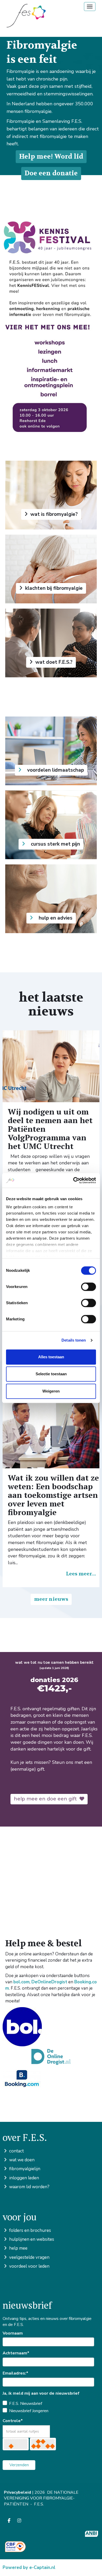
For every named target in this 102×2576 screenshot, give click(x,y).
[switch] (89, 1287)
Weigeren (51, 1391)
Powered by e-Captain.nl (29, 2568)
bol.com (21, 1982)
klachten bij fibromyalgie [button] (53, 588)
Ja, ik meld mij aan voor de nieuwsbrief (41, 2393)
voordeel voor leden (29, 2266)
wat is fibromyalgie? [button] (53, 514)
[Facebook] (9, 2521)
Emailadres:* (15, 2373)
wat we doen (21, 2160)
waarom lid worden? (29, 2187)
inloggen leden (24, 2178)
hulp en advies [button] (54, 918)
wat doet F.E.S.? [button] (53, 662)
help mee (18, 2248)
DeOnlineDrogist (49, 1982)
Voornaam (13, 2333)
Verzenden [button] (19, 2465)
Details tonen (74, 1340)
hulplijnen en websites (31, 2239)
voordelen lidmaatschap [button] (54, 770)
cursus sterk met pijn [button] (54, 844)
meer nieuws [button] (51, 1599)
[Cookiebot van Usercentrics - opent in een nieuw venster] (73, 1180)
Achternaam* (16, 2353)
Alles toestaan (51, 1357)
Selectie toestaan (51, 1374)
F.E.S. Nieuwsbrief (26, 2404)
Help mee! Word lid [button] (51, 157)
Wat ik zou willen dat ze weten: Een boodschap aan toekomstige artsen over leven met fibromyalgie (53, 1495)
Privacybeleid (18, 2492)
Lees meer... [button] (81, 1574)
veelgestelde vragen (29, 2257)
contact (16, 2151)
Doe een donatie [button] (51, 173)
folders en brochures (30, 2230)
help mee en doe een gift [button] (47, 1799)
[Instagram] (19, 2521)
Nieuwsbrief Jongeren (29, 2411)
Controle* (13, 2421)
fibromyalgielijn (24, 2169)
